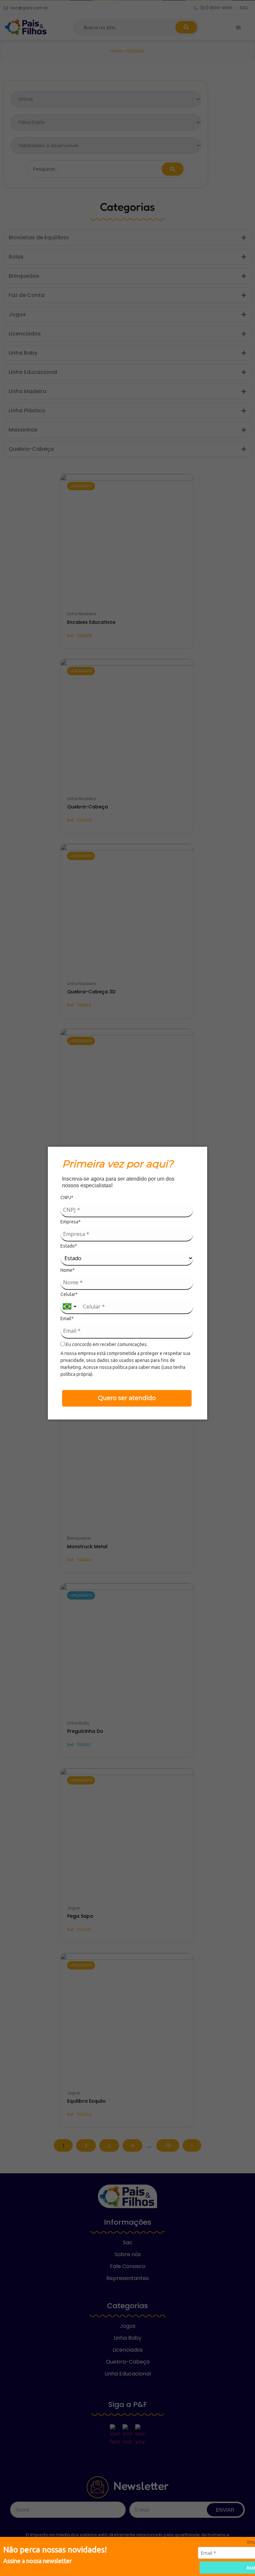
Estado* (69, 1246)
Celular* (69, 1294)
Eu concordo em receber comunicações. (106, 1344)
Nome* (68, 1270)
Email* (67, 1318)
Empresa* (71, 1222)
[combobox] (70, 1307)
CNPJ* (67, 1198)
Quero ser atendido (127, 1398)
